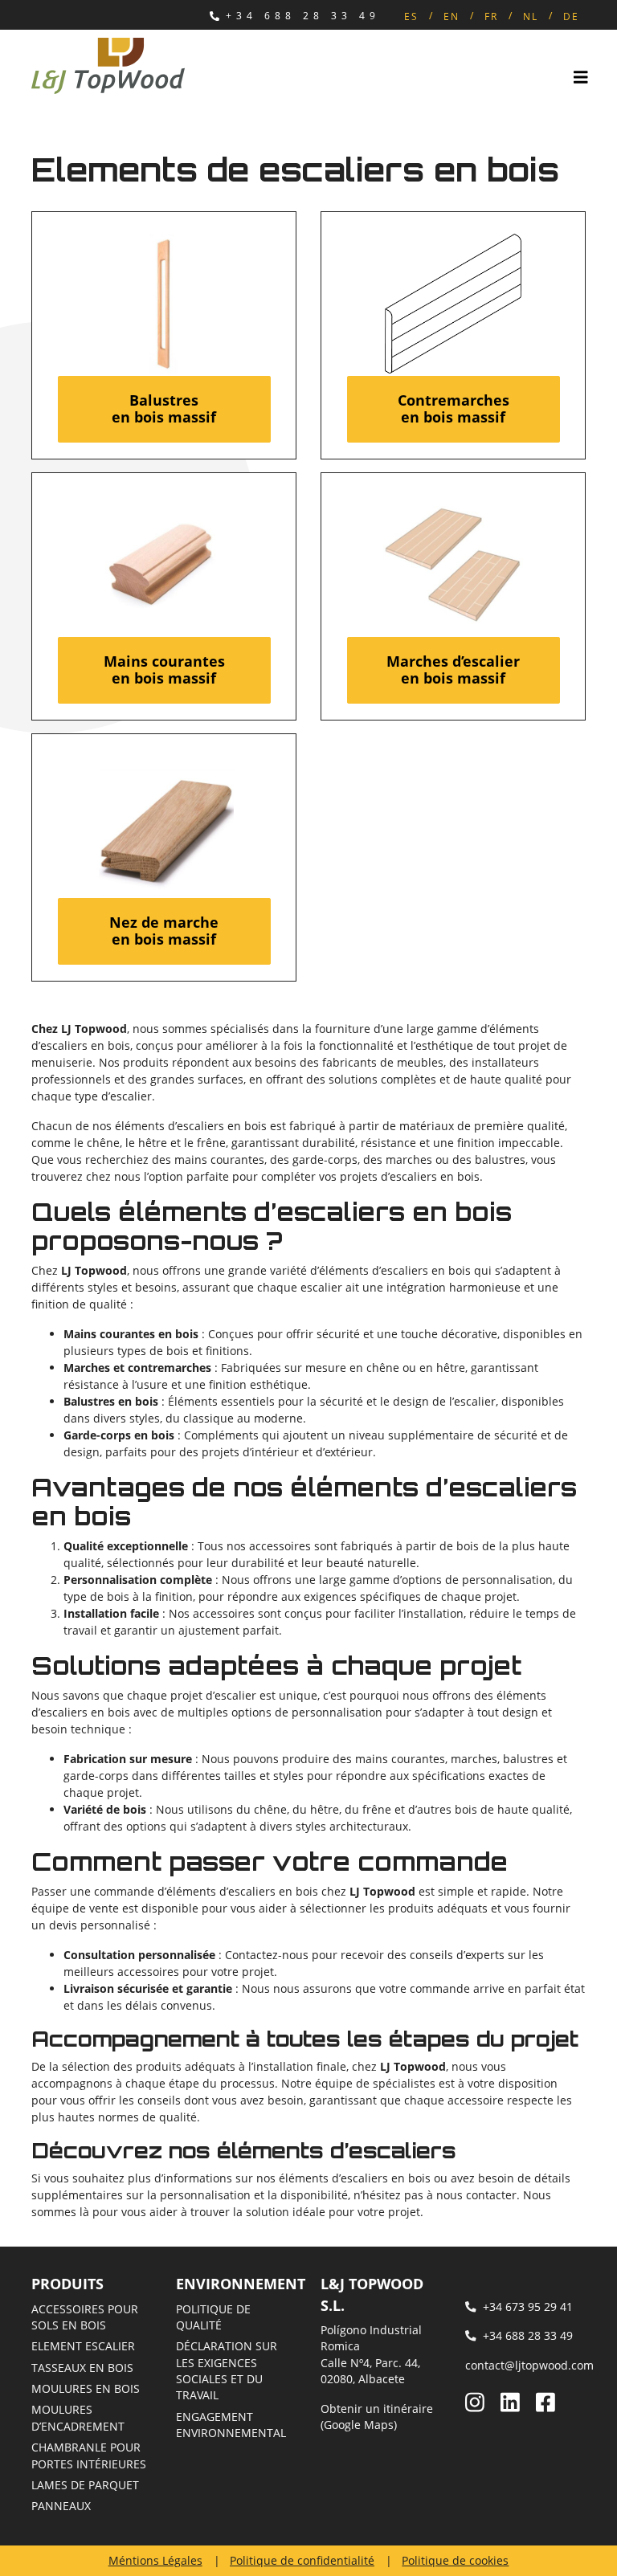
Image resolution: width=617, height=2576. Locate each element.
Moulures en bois (86, 2388)
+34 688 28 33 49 (303, 16)
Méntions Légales (155, 2560)
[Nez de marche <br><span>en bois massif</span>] (164, 826)
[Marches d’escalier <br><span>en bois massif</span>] (454, 565)
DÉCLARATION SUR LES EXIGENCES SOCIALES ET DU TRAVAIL (227, 2370)
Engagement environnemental (231, 2425)
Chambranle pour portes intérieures (89, 2455)
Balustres (164, 409)
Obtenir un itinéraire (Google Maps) (377, 2417)
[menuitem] (411, 16)
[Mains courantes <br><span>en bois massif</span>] (164, 565)
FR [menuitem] (491, 16)
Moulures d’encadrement (78, 2417)
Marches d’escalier (453, 670)
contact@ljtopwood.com (529, 2365)
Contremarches (454, 409)
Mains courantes (164, 670)
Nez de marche (164, 931)
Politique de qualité (213, 2317)
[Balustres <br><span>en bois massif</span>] (164, 304)
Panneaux (61, 2506)
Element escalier (83, 2346)
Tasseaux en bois (82, 2368)
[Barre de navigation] (581, 78)
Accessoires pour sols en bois (85, 2317)
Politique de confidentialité (302, 2560)
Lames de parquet (85, 2485)
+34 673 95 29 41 (528, 2307)
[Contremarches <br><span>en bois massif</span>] (454, 304)
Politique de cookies (455, 2560)
